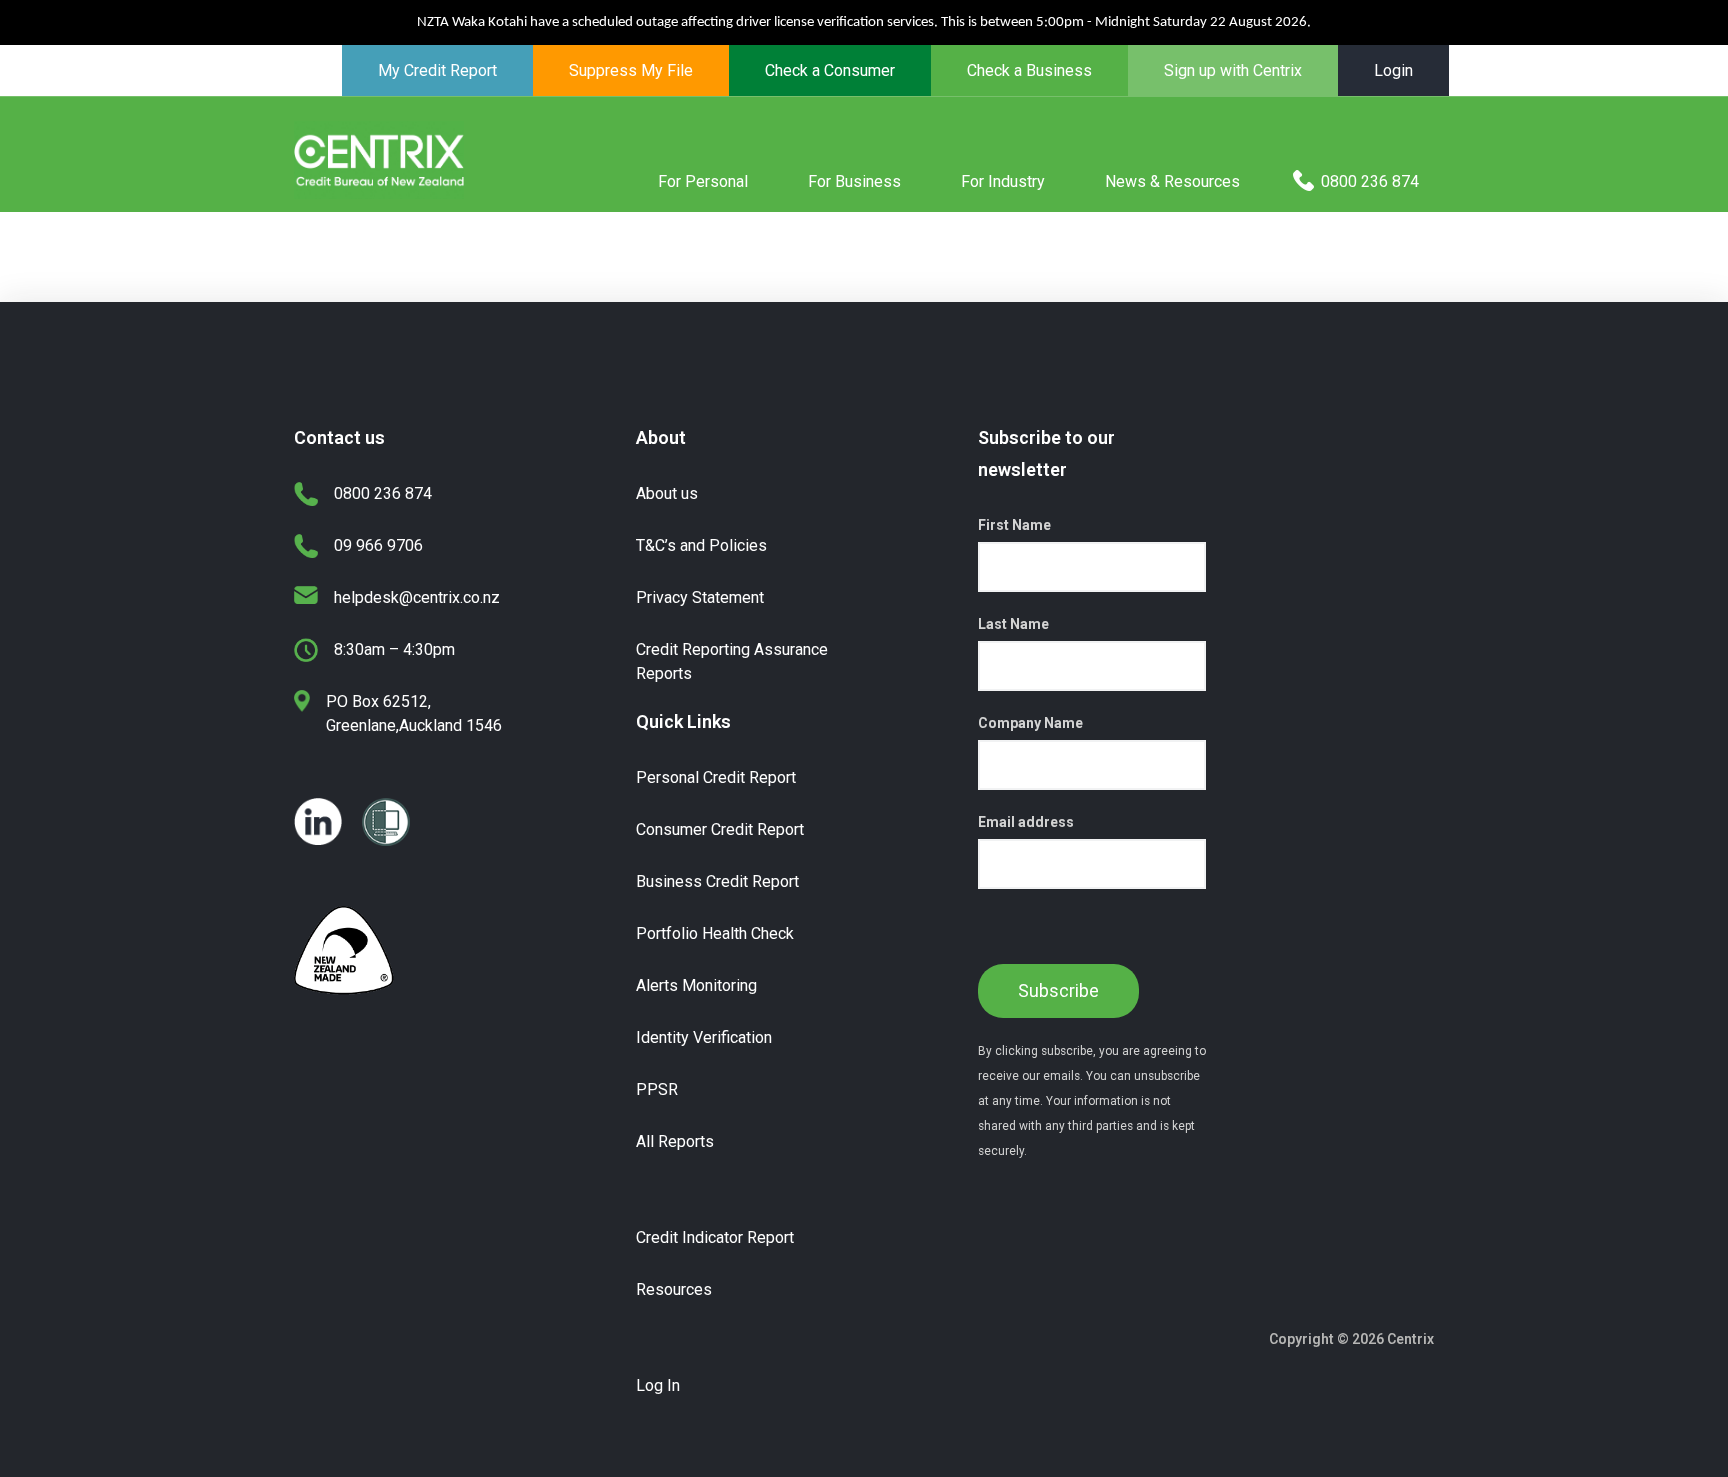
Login (1393, 70)
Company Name (1030, 723)
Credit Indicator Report (715, 1237)
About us (667, 493)
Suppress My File (631, 70)
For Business (854, 181)
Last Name (1013, 624)
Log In (658, 1385)
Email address (1026, 822)
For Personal (703, 181)
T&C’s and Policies (701, 545)
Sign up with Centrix (1233, 70)
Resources (674, 1289)
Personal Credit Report (716, 777)
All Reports (675, 1141)
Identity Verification (704, 1037)
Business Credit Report (717, 881)
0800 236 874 (1370, 181)
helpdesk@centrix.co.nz (417, 597)
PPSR (657, 1089)
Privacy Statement (700, 597)
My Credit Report (437, 70)
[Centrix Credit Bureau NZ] (379, 159)
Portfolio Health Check (715, 933)
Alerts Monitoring (696, 985)
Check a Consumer (830, 70)
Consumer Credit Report (720, 829)
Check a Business (1029, 70)
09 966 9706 (378, 545)
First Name (1014, 525)
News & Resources (1172, 181)
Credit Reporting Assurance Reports (732, 661)
